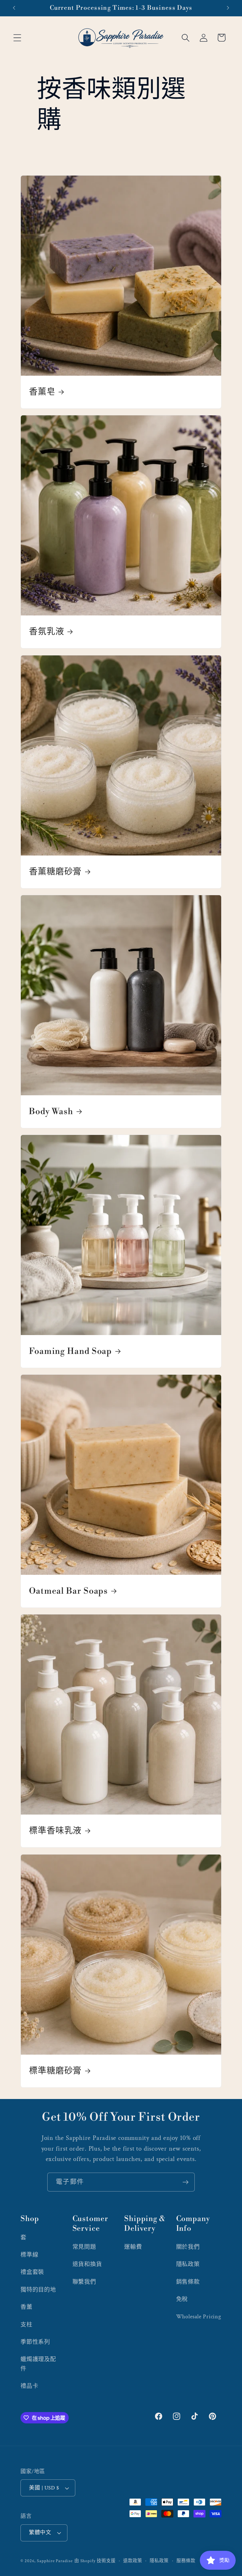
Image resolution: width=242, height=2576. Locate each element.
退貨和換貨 (87, 2264)
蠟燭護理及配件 (38, 2364)
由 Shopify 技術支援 (95, 2561)
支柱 (26, 2325)
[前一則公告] (14, 8)
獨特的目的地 (38, 2290)
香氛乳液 (47, 632)
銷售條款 (188, 2282)
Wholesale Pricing (199, 2317)
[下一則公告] (228, 8)
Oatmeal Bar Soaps (68, 1591)
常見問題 (84, 2247)
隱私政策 (188, 2264)
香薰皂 (42, 392)
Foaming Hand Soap (70, 1351)
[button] (17, 38)
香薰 (26, 2307)
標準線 (29, 2255)
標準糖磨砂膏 (55, 2071)
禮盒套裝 (32, 2272)
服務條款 (186, 2561)
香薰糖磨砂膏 (55, 872)
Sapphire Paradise (55, 2561)
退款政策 (133, 2561)
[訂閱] (185, 2182)
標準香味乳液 (55, 1831)
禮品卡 (29, 2386)
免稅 (182, 2299)
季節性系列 (35, 2342)
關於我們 (188, 2247)
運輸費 (133, 2247)
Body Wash (51, 1112)
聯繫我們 (84, 2282)
